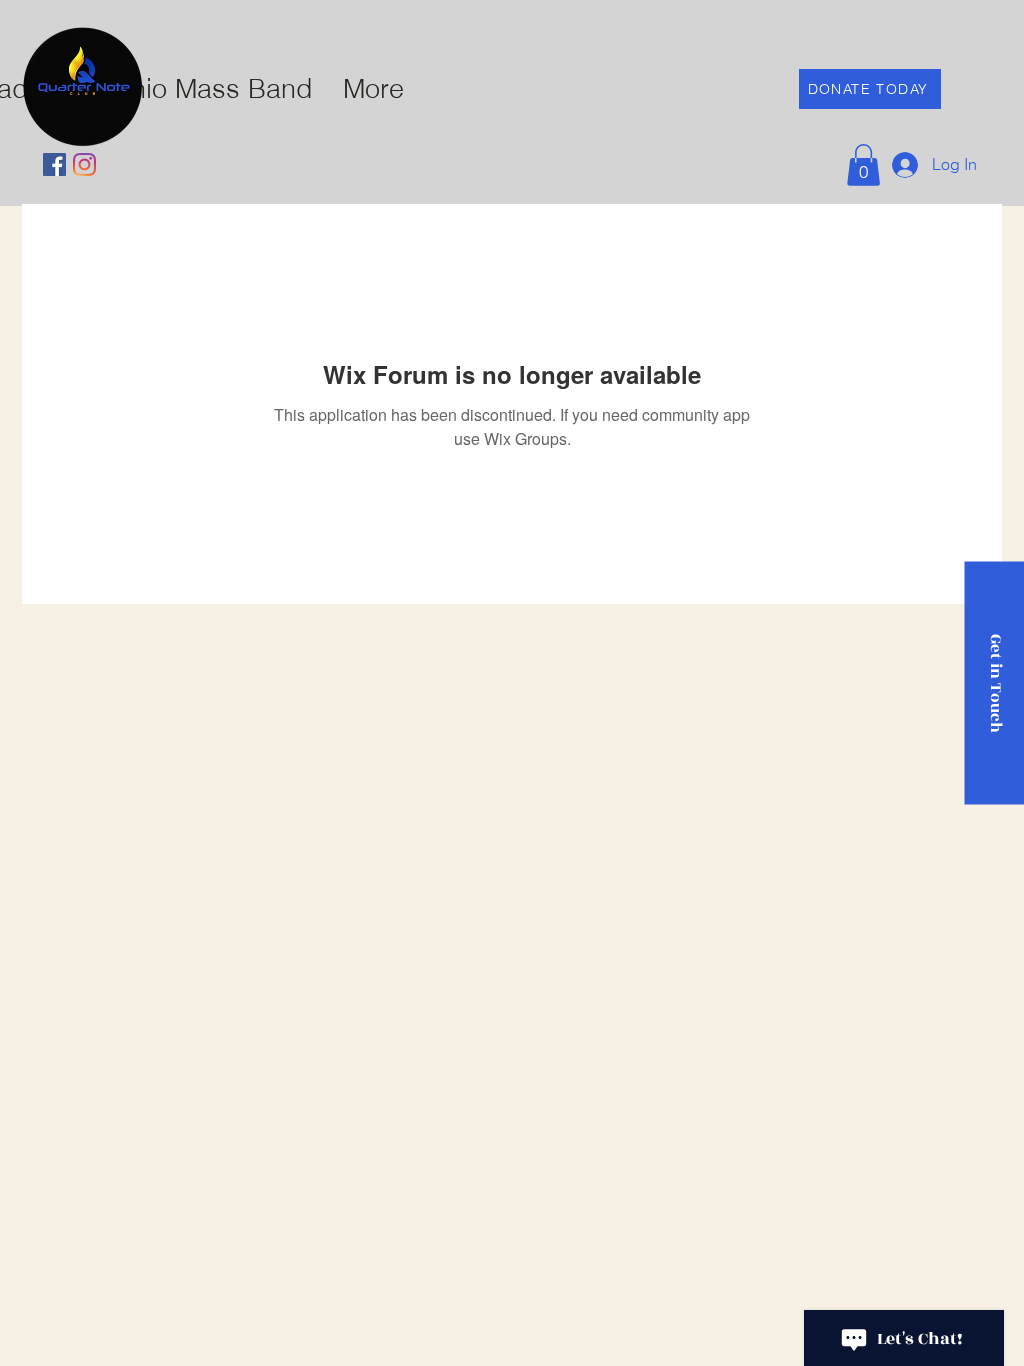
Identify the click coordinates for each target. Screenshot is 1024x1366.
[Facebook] (54, 164)
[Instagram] (84, 164)
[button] (863, 165)
